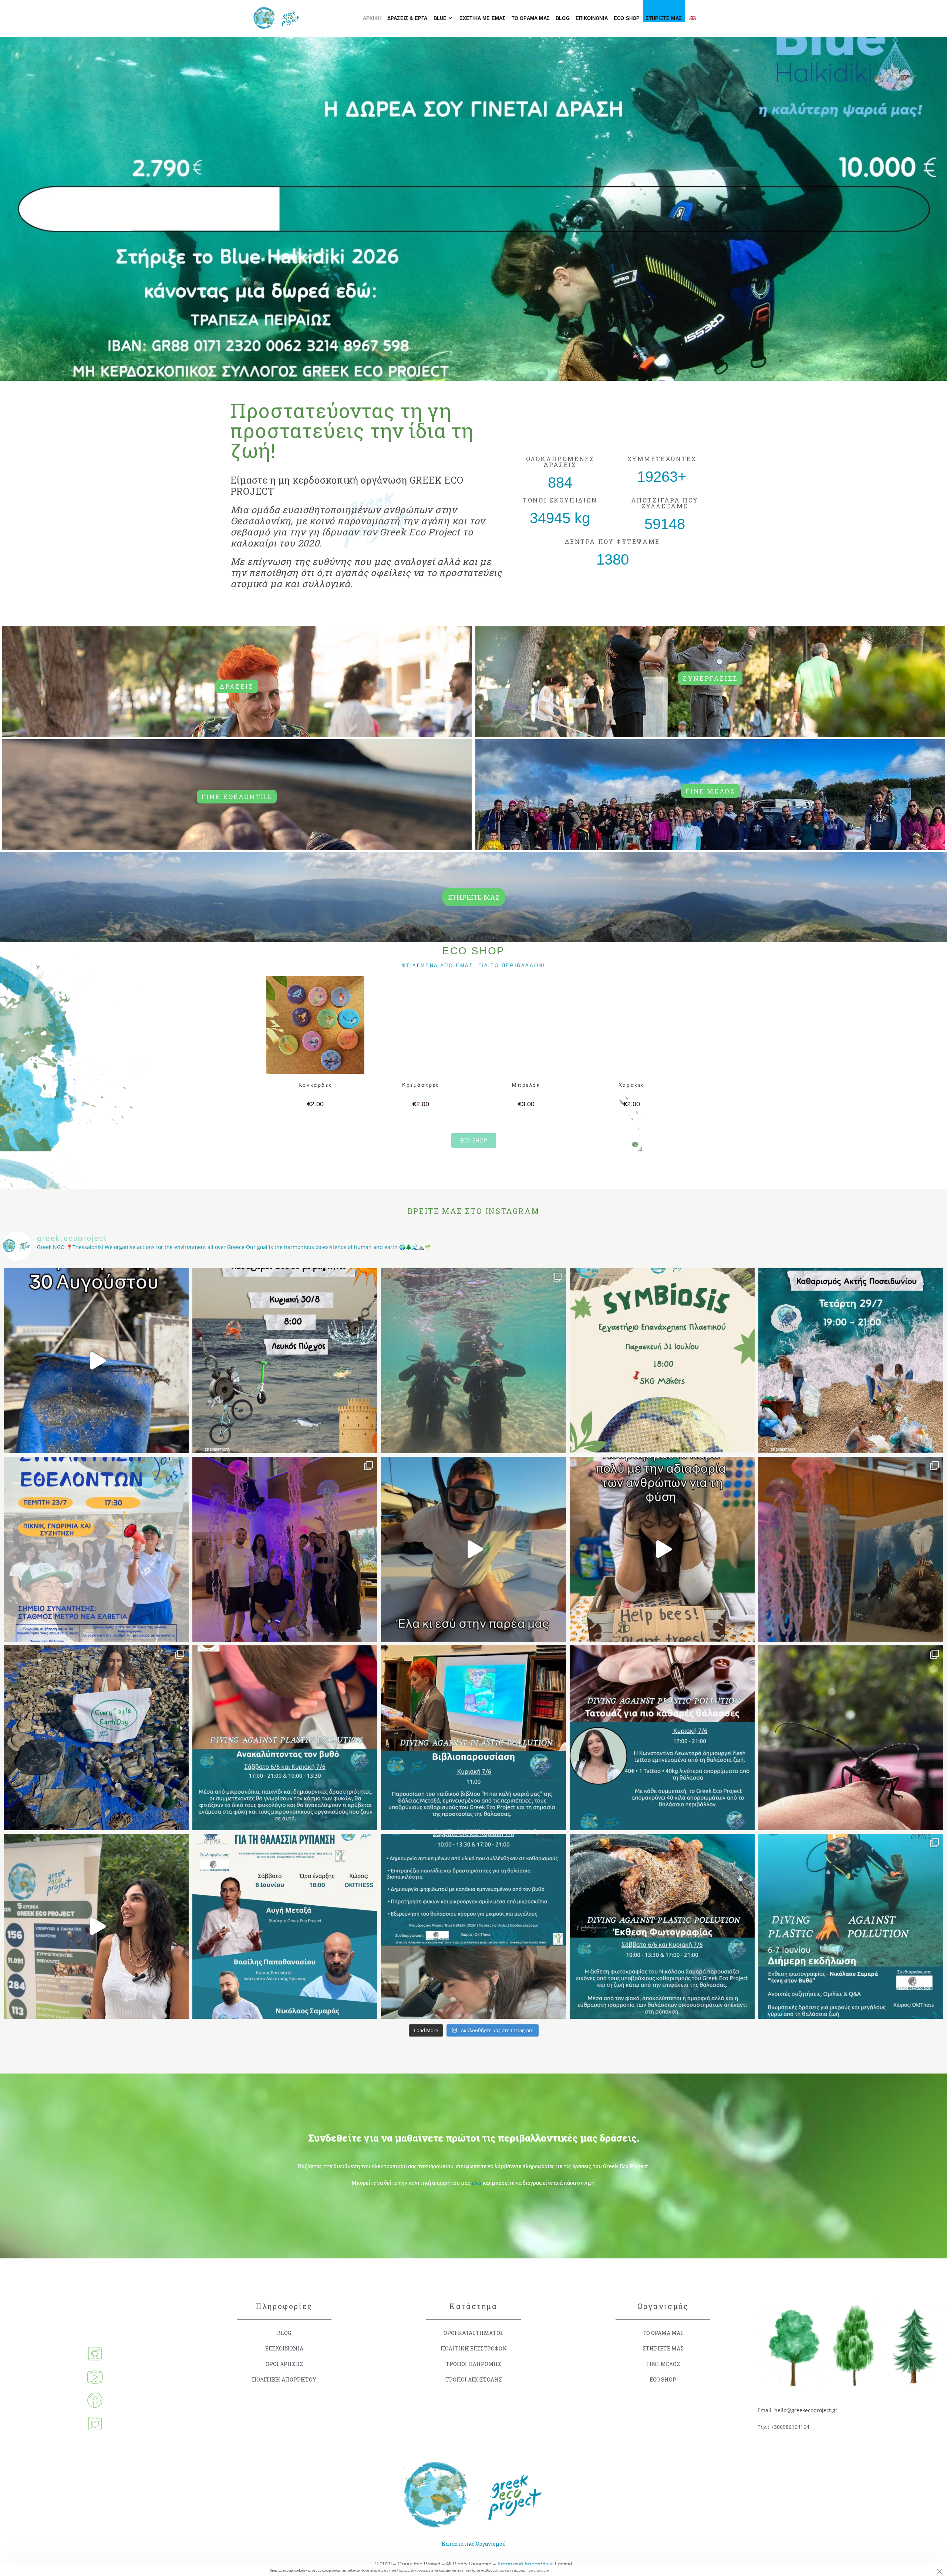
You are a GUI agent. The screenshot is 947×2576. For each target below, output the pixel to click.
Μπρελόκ (526, 1085)
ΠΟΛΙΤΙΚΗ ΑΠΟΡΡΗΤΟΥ (284, 2379)
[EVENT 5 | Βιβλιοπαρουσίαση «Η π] (473, 1738)
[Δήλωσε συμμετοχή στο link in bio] (96, 1926)
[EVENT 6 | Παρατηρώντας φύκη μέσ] (285, 1738)
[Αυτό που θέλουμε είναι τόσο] (662, 1549)
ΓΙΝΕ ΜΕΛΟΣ (663, 2364)
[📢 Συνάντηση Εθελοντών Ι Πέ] (96, 1549)
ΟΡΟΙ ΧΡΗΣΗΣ (284, 2364)
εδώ (476, 2183)
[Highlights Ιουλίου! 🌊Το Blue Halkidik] (473, 1361)
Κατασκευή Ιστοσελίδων (525, 2564)
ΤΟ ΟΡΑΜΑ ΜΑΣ (663, 2333)
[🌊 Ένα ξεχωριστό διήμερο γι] (851, 1549)
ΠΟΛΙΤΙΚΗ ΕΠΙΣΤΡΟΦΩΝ (474, 2348)
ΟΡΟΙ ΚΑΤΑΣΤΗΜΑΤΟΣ (473, 2333)
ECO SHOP (663, 2379)
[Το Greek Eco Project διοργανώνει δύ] (851, 1926)
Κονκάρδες (315, 1085)
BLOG (284, 2333)
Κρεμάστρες (421, 1085)
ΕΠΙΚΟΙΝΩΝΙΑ (284, 2348)
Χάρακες (632, 1085)
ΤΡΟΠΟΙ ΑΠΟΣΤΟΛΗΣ (474, 2379)
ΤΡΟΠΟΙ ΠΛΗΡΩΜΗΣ (473, 2364)
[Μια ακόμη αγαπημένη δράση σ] (285, 1361)
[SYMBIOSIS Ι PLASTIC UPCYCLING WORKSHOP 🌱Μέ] (662, 1361)
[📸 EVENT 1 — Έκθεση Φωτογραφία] (662, 1926)
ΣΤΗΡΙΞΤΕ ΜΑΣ (663, 2348)
